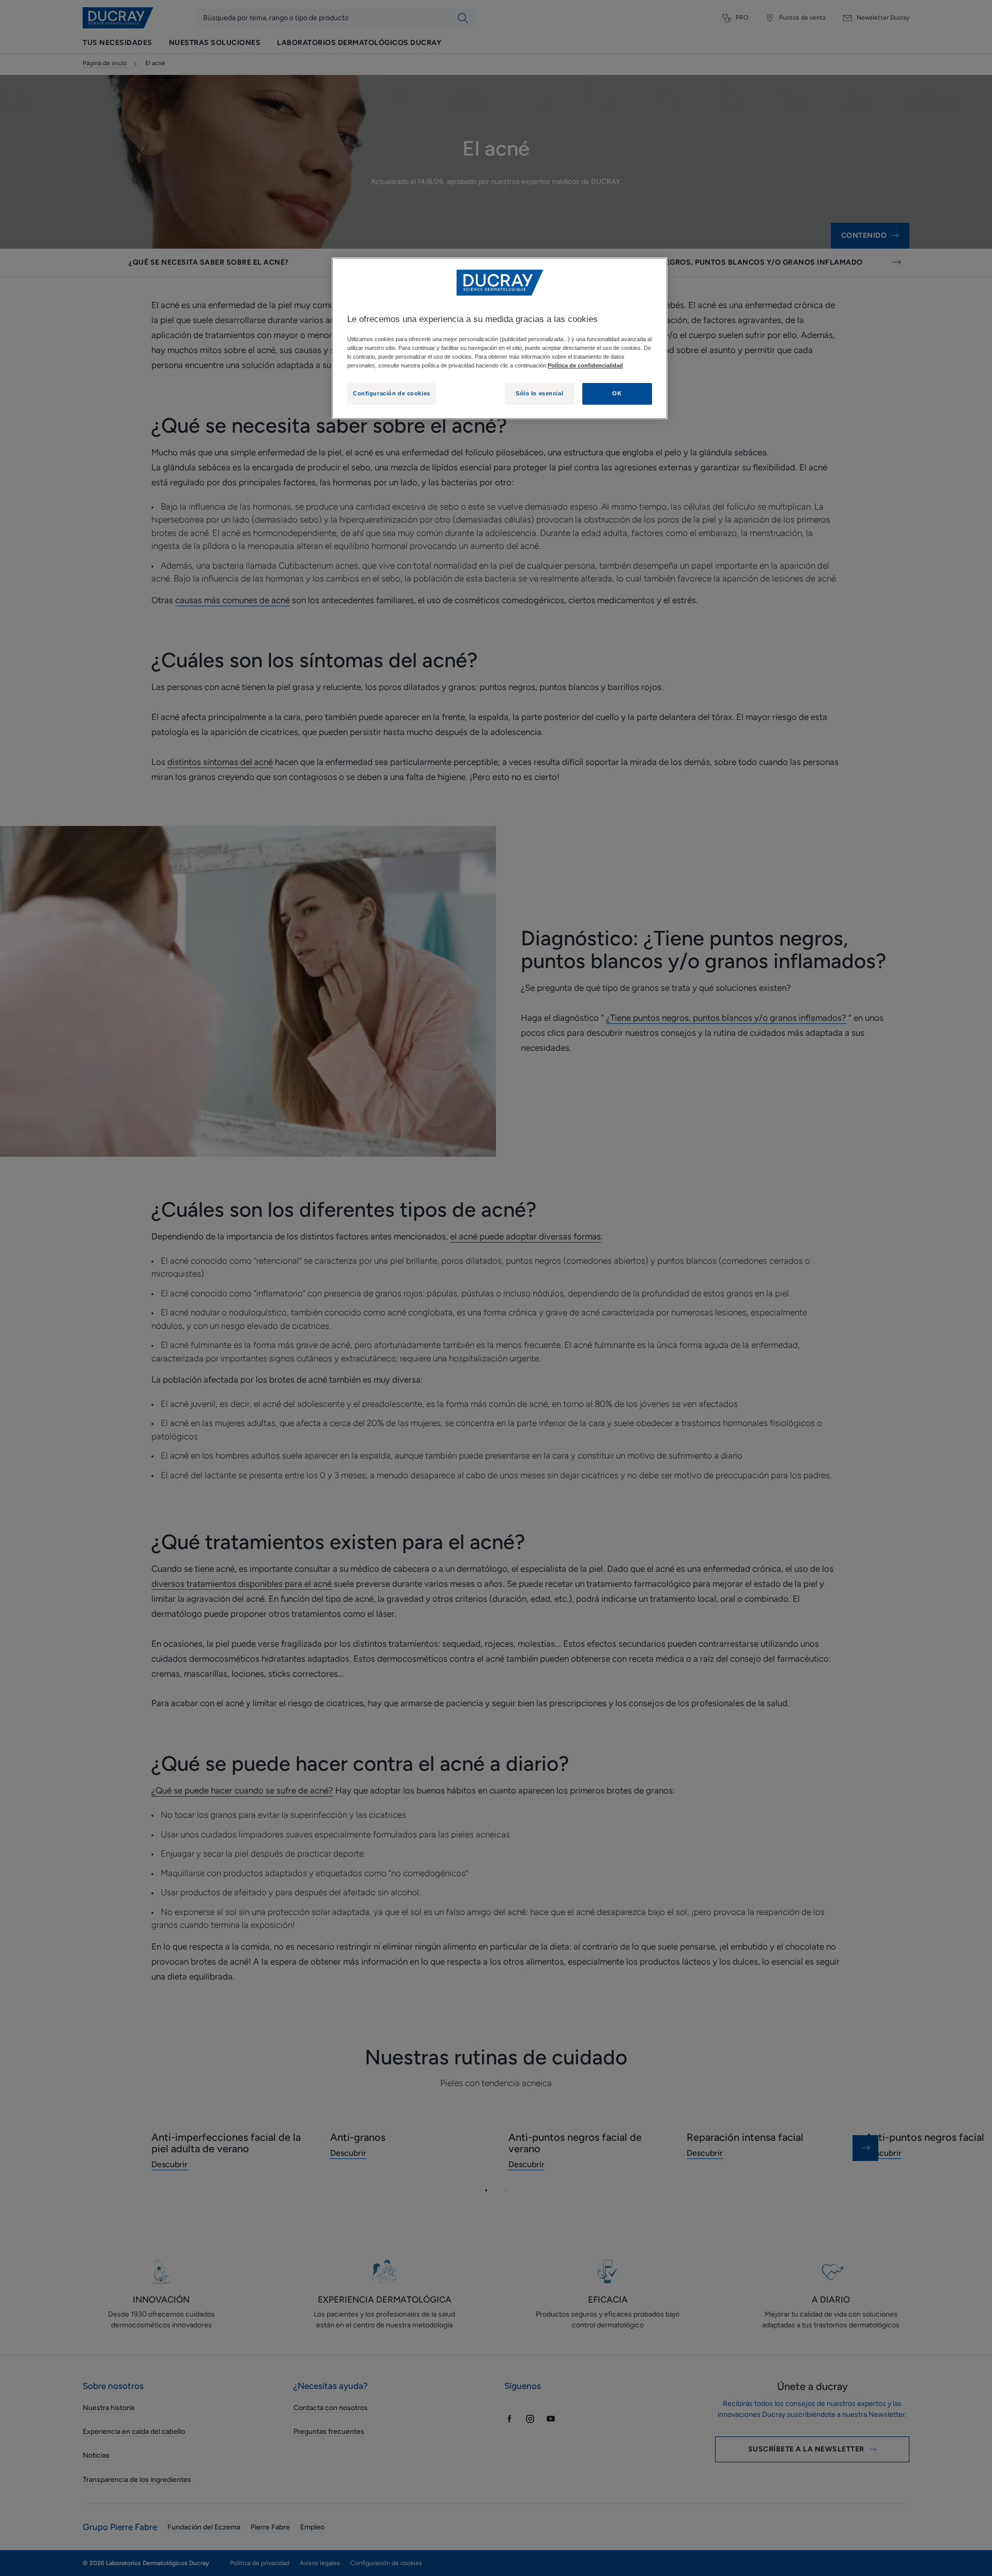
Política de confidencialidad (585, 365)
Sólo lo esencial (539, 393)
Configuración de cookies (392, 393)
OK (617, 393)
